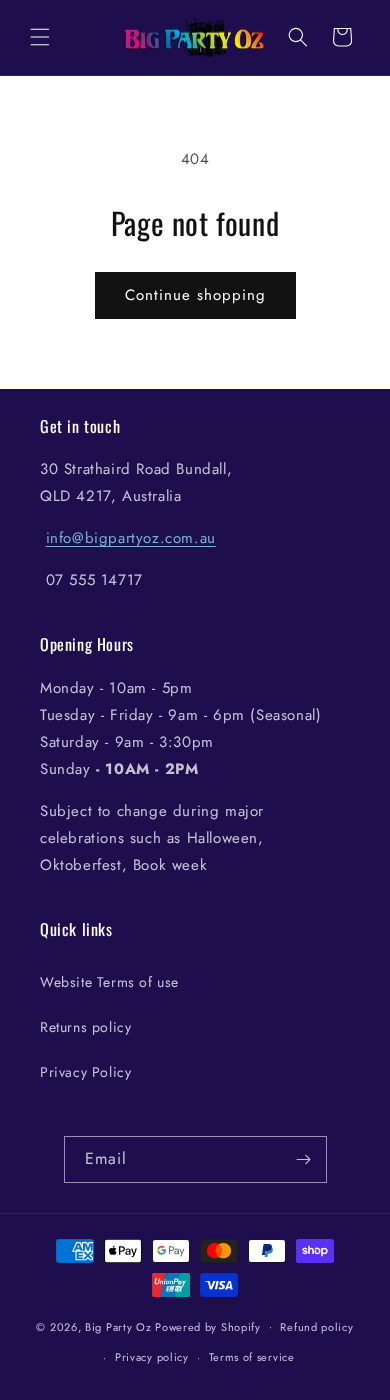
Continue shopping (195, 295)
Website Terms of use (109, 982)
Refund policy (316, 1327)
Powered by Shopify (208, 1326)
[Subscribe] (304, 1159)
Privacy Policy (85, 1072)
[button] (40, 37)
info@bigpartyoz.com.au (131, 538)
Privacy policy (152, 1357)
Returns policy (85, 1027)
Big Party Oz (118, 1326)
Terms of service (252, 1357)
